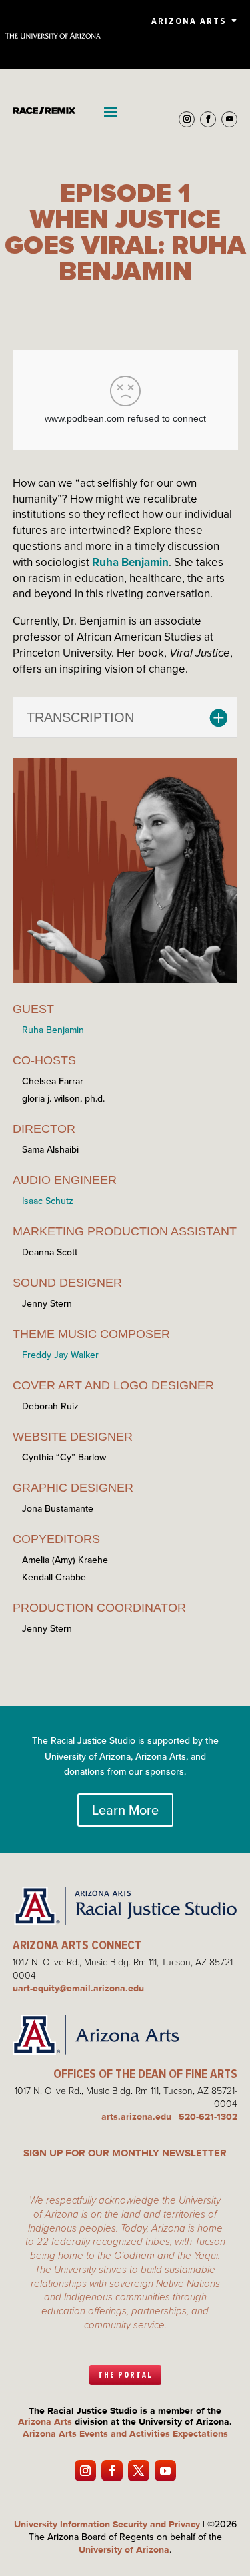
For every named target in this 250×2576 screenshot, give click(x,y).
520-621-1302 (208, 2116)
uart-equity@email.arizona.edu (78, 1988)
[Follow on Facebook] (208, 119)
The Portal (125, 2375)
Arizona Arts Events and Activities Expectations (125, 2433)
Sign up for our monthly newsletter (125, 2153)
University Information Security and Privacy (107, 2524)
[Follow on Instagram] (187, 119)
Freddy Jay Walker (60, 1355)
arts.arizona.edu (136, 2116)
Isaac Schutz (48, 1201)
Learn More (125, 1810)
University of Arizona (124, 2549)
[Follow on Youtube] (229, 119)
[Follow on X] (139, 2471)
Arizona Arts (189, 21)
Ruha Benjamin (130, 562)
